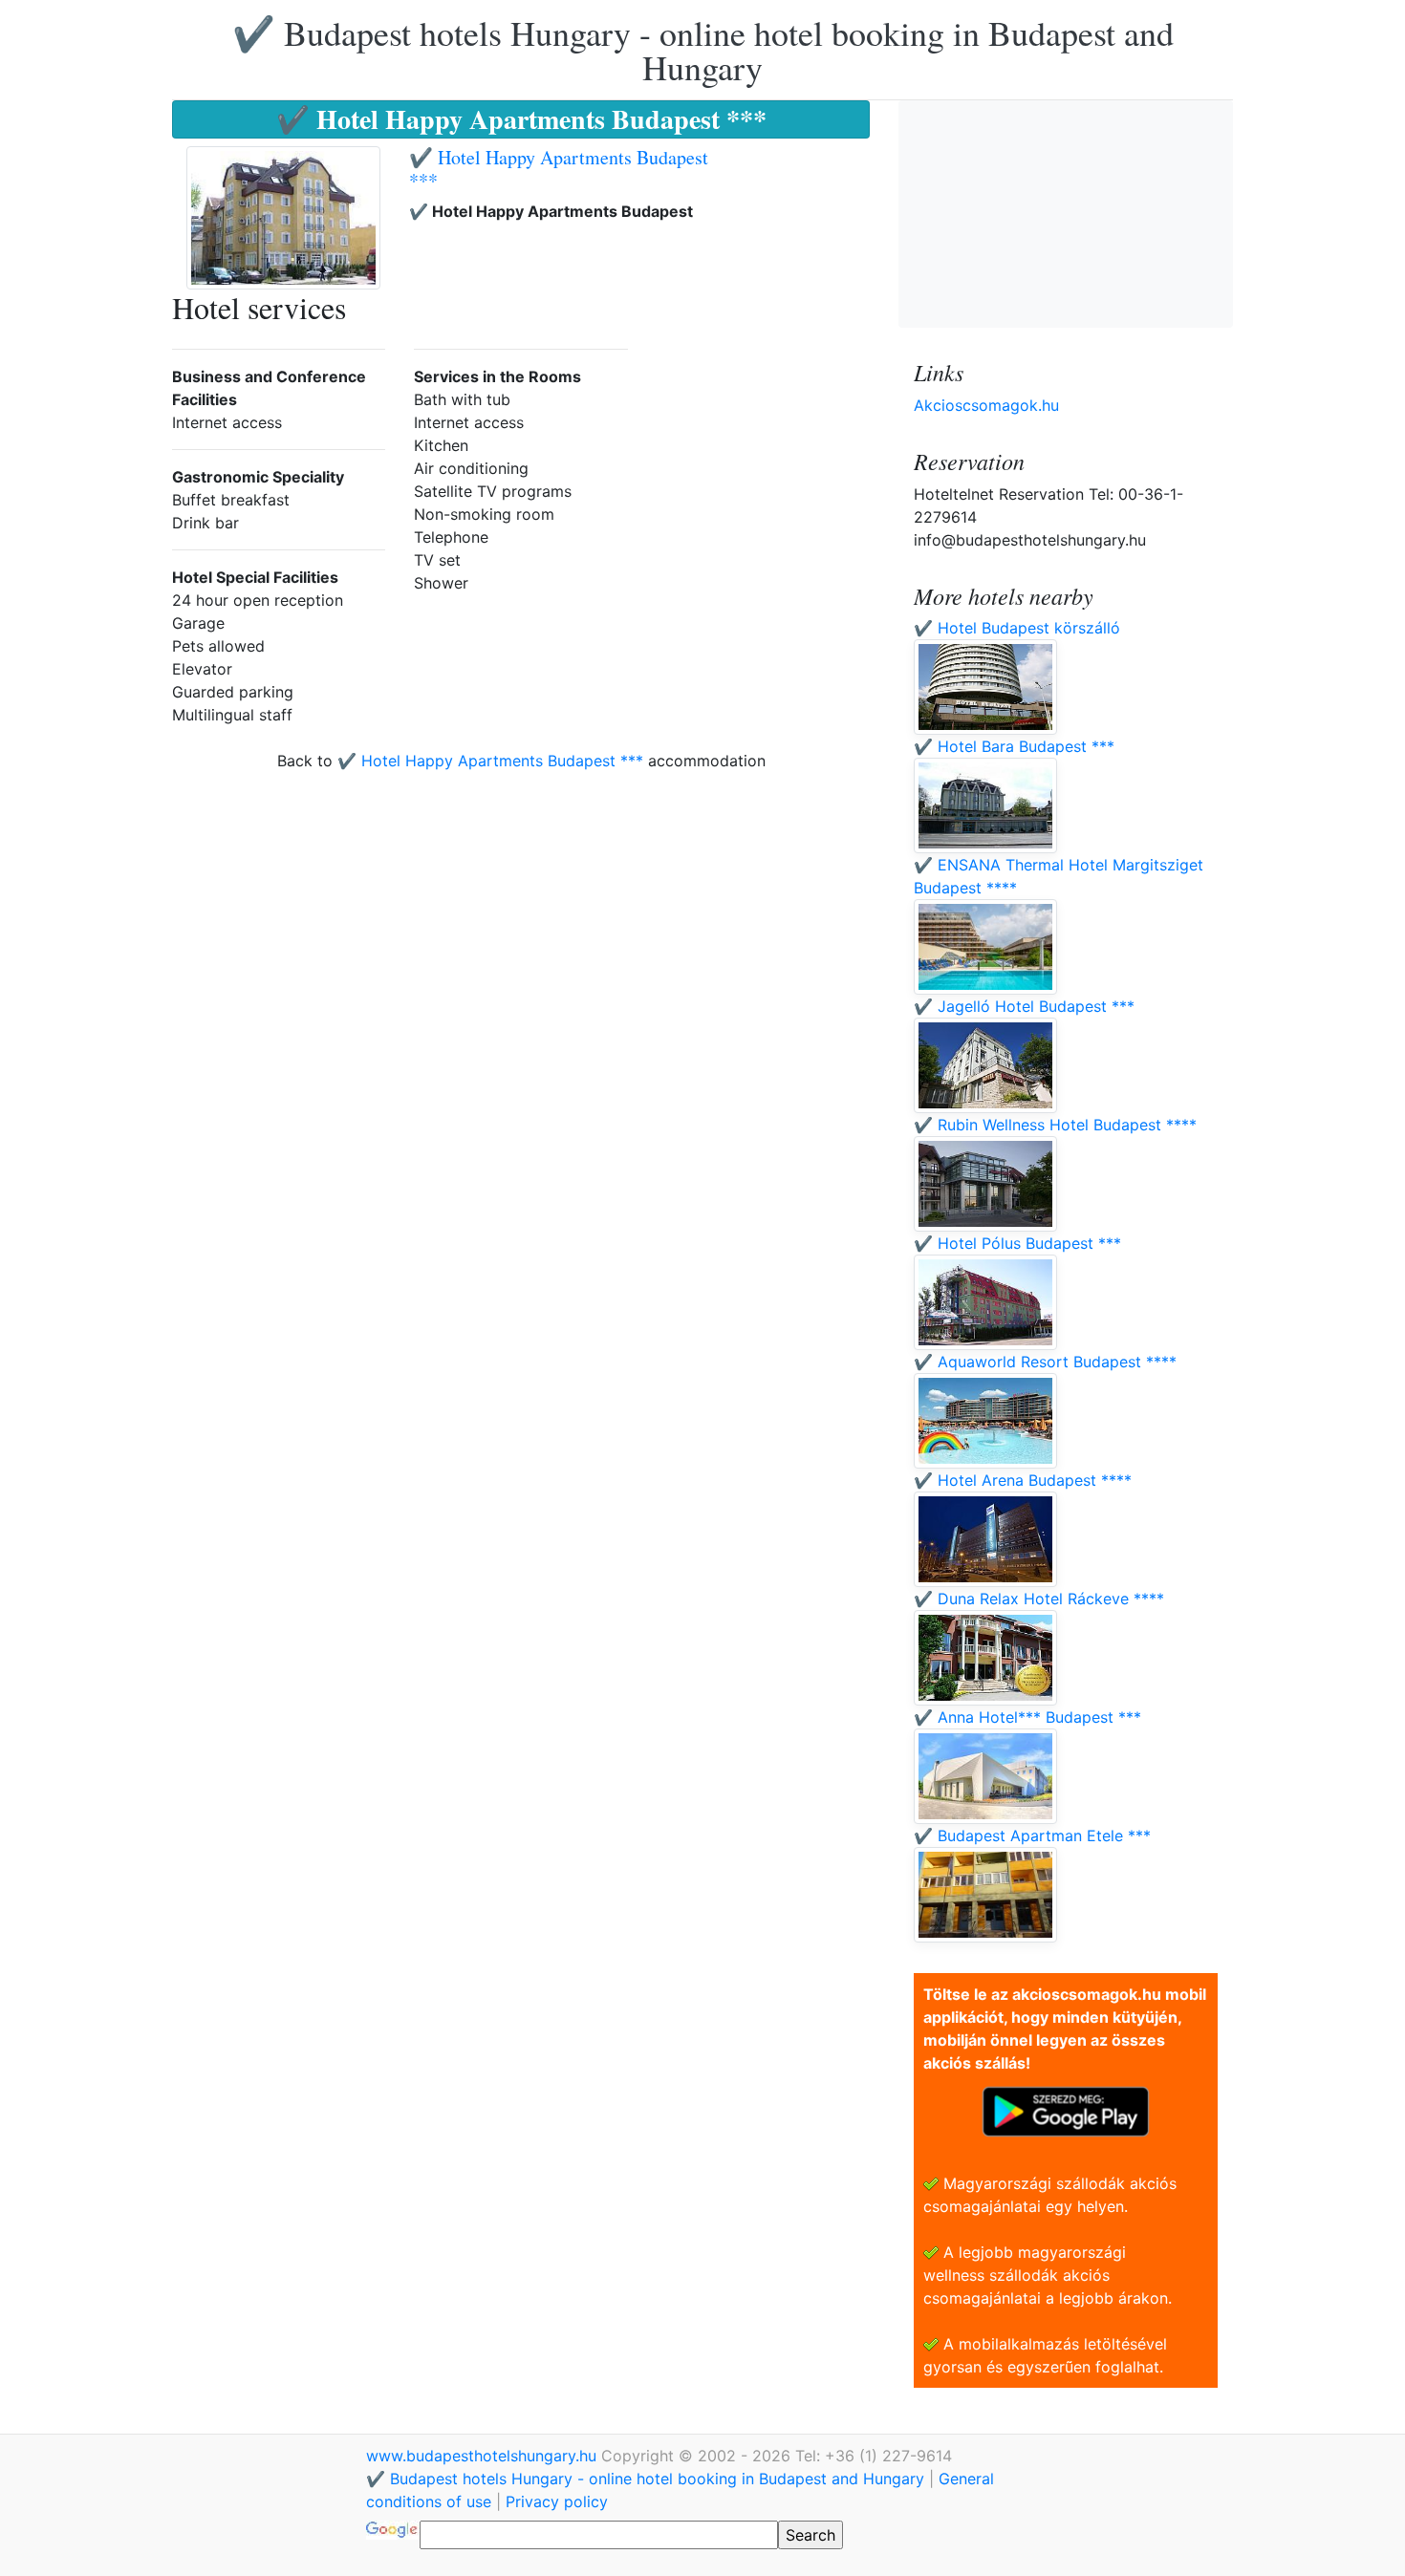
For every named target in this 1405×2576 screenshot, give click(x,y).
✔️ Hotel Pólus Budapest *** (1017, 1243)
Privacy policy (557, 2501)
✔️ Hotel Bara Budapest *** (1014, 746)
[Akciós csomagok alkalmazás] (1066, 2110)
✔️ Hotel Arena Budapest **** (1023, 1480)
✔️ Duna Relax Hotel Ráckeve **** (1039, 1599)
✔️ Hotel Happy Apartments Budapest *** (559, 169)
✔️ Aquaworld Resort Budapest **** (1045, 1362)
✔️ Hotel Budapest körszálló (1017, 628)
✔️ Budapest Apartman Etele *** (1032, 1835)
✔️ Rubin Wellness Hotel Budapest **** (1055, 1125)
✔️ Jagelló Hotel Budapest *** (1024, 1006)
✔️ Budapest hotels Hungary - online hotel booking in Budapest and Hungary (703, 50)
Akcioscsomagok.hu (986, 405)
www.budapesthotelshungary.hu (484, 2456)
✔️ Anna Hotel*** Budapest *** (1027, 1717)
